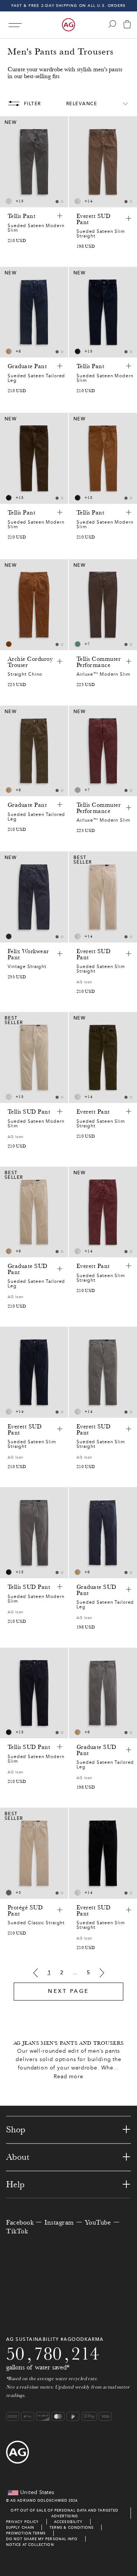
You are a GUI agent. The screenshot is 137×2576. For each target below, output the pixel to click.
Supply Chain (20, 2527)
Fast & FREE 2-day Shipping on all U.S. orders (69, 6)
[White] (9, 201)
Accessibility (68, 2522)
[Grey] (78, 201)
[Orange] (9, 644)
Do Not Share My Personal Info (42, 2539)
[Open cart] (127, 25)
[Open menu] (15, 25)
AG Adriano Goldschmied (39, 2500)
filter (33, 104)
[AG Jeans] (68, 25)
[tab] (57, 202)
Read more (68, 2077)
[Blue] (9, 936)
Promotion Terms (26, 2533)
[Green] (78, 644)
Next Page (68, 1991)
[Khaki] (9, 351)
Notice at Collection (30, 2545)
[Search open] (112, 24)
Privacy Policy (22, 2522)
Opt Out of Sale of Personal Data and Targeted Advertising (65, 2513)
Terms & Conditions (72, 2527)
